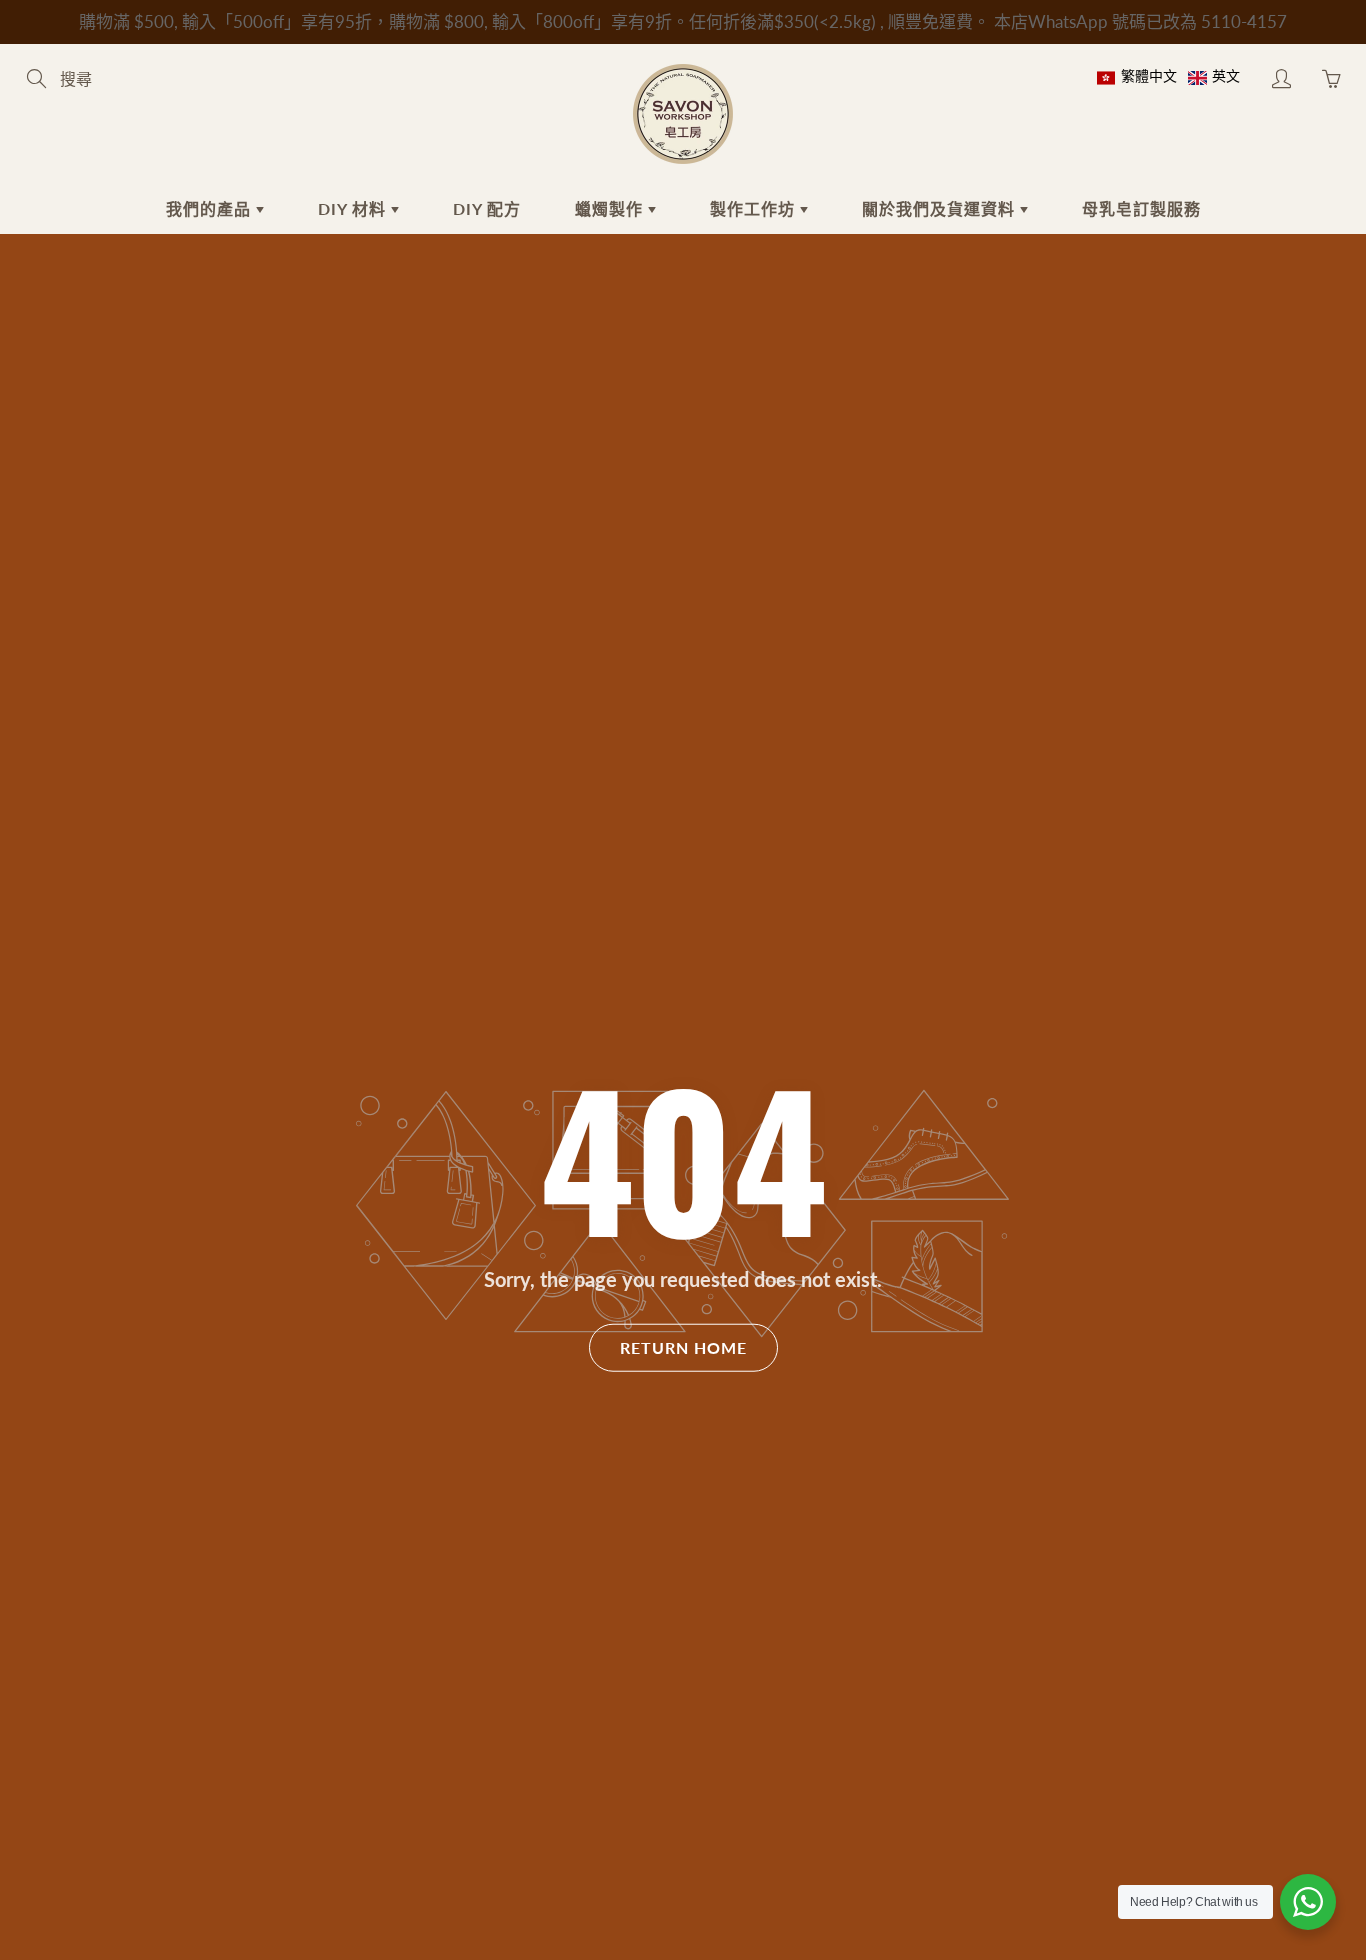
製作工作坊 (755, 208)
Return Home (683, 1347)
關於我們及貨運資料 (941, 208)
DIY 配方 (487, 208)
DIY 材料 (354, 208)
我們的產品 (211, 208)
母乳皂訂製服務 (1141, 208)
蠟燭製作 (611, 208)
